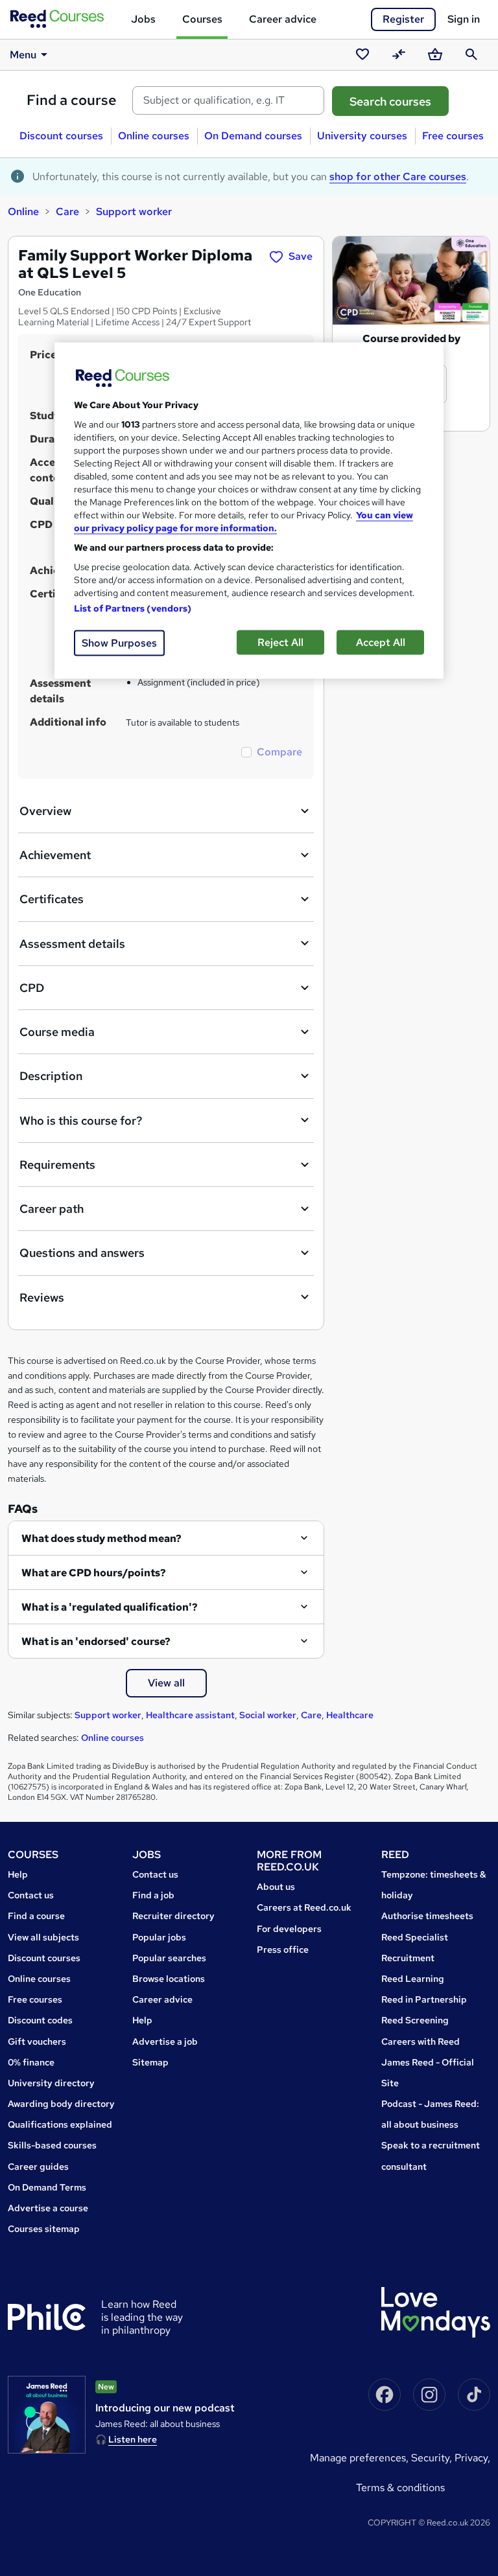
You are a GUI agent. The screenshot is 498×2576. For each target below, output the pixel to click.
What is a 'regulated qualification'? (110, 1607)
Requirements (57, 1165)
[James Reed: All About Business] (47, 2415)
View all (166, 1683)
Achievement (55, 855)
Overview (45, 811)
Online (23, 212)
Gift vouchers (37, 2041)
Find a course (72, 100)
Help (18, 1874)
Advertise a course (48, 2208)
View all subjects (43, 1937)
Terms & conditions (400, 2488)
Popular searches (169, 1958)
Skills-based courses (52, 2145)
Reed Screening (415, 2020)
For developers (289, 1929)
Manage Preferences (358, 2458)
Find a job (153, 1895)
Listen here (133, 2439)
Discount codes (40, 2020)
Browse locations (169, 1979)
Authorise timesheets (427, 1916)
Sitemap (150, 2062)
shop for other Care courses (398, 177)
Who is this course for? (81, 1121)
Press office (283, 1949)
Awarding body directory (61, 2104)
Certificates (52, 899)
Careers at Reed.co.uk (304, 1907)
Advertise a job (165, 2041)
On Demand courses (253, 136)
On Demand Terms (47, 2187)
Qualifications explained (60, 2124)
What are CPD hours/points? (94, 1573)
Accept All (381, 642)
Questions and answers (82, 1253)
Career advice (283, 19)
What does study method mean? (101, 1538)
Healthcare (350, 1715)
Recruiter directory (173, 1916)
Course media (57, 1032)
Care (67, 212)
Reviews (42, 1297)
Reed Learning (413, 1979)
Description (51, 1076)
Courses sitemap (44, 2229)
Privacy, (472, 2458)
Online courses (154, 136)
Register (403, 19)
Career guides (38, 2167)
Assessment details (72, 944)
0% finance (31, 2062)
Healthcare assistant (190, 1715)
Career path (52, 1209)
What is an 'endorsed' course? (96, 1641)
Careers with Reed (421, 2041)
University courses (362, 136)
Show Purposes (119, 643)
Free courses (453, 136)
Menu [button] (23, 55)
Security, (433, 2458)
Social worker (268, 1715)
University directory (51, 2083)
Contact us (31, 1895)
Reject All (280, 642)
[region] (249, 511)
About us (276, 1887)
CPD (32, 988)
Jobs (143, 19)
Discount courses (61, 136)
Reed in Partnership (424, 1999)
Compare (279, 752)
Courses (202, 19)
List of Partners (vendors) (133, 608)
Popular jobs (159, 1937)
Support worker (134, 212)
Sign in (464, 19)
